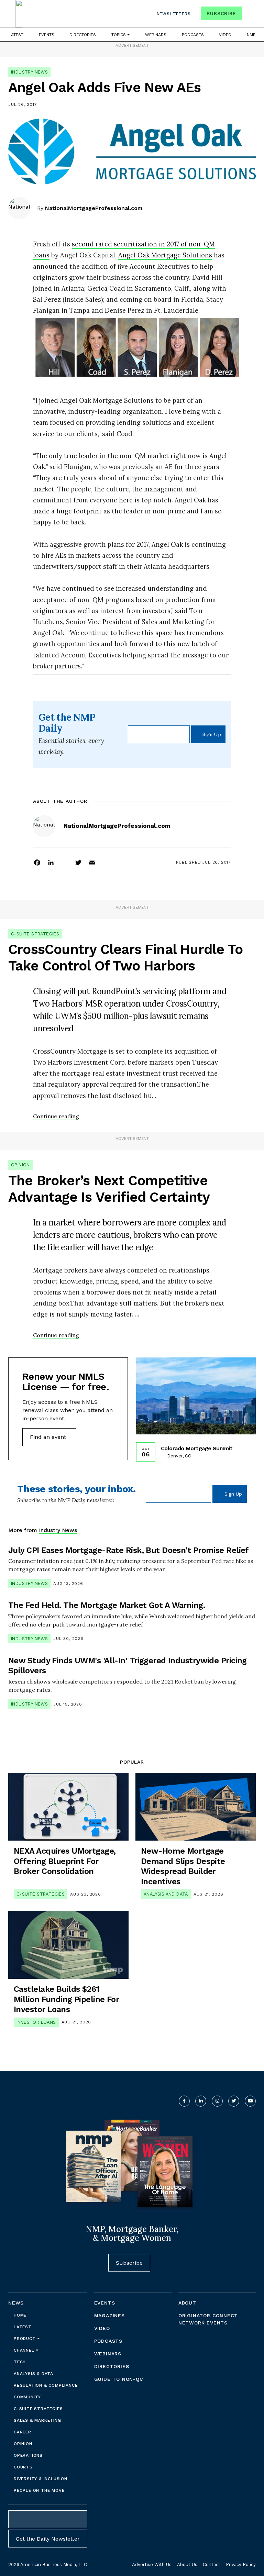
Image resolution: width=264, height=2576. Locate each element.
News (16, 2303)
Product (25, 2339)
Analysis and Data (166, 1894)
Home (20, 2315)
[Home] (19, 14)
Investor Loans (36, 2022)
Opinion (20, 1165)
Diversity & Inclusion (41, 2479)
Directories (83, 35)
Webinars (156, 35)
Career (23, 2432)
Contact (212, 2564)
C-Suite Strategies (35, 934)
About (187, 2303)
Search (250, 15)
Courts (23, 2467)
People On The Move (39, 2490)
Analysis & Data (34, 2374)
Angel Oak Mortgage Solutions (165, 255)
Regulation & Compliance (46, 2385)
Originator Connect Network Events (208, 2319)
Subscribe (221, 13)
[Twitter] (78, 862)
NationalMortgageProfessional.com (94, 208)
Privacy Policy (241, 2564)
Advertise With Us (152, 2564)
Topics (119, 35)
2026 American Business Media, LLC (48, 2564)
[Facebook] (37, 862)
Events (47, 35)
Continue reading (56, 1116)
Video (225, 35)
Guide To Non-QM (119, 2379)
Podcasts (193, 35)
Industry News (29, 72)
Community (27, 2397)
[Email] (92, 862)
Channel (25, 2350)
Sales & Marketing (37, 2420)
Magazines (109, 2316)
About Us (187, 2564)
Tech (20, 2362)
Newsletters (174, 14)
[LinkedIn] (51, 862)
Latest (16, 35)
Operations (28, 2455)
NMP (251, 35)
